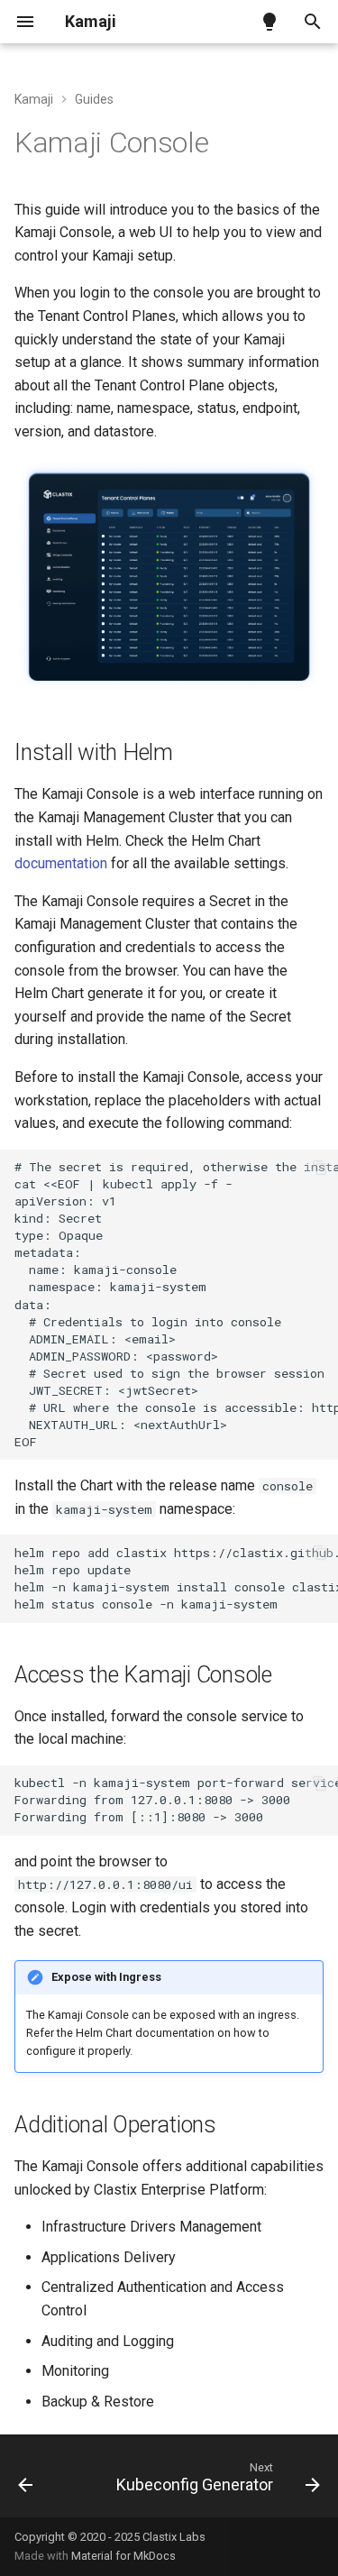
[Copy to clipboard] (320, 1168)
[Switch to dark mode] (269, 22)
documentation (61, 863)
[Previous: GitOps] (26, 2481)
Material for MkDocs (123, 2556)
